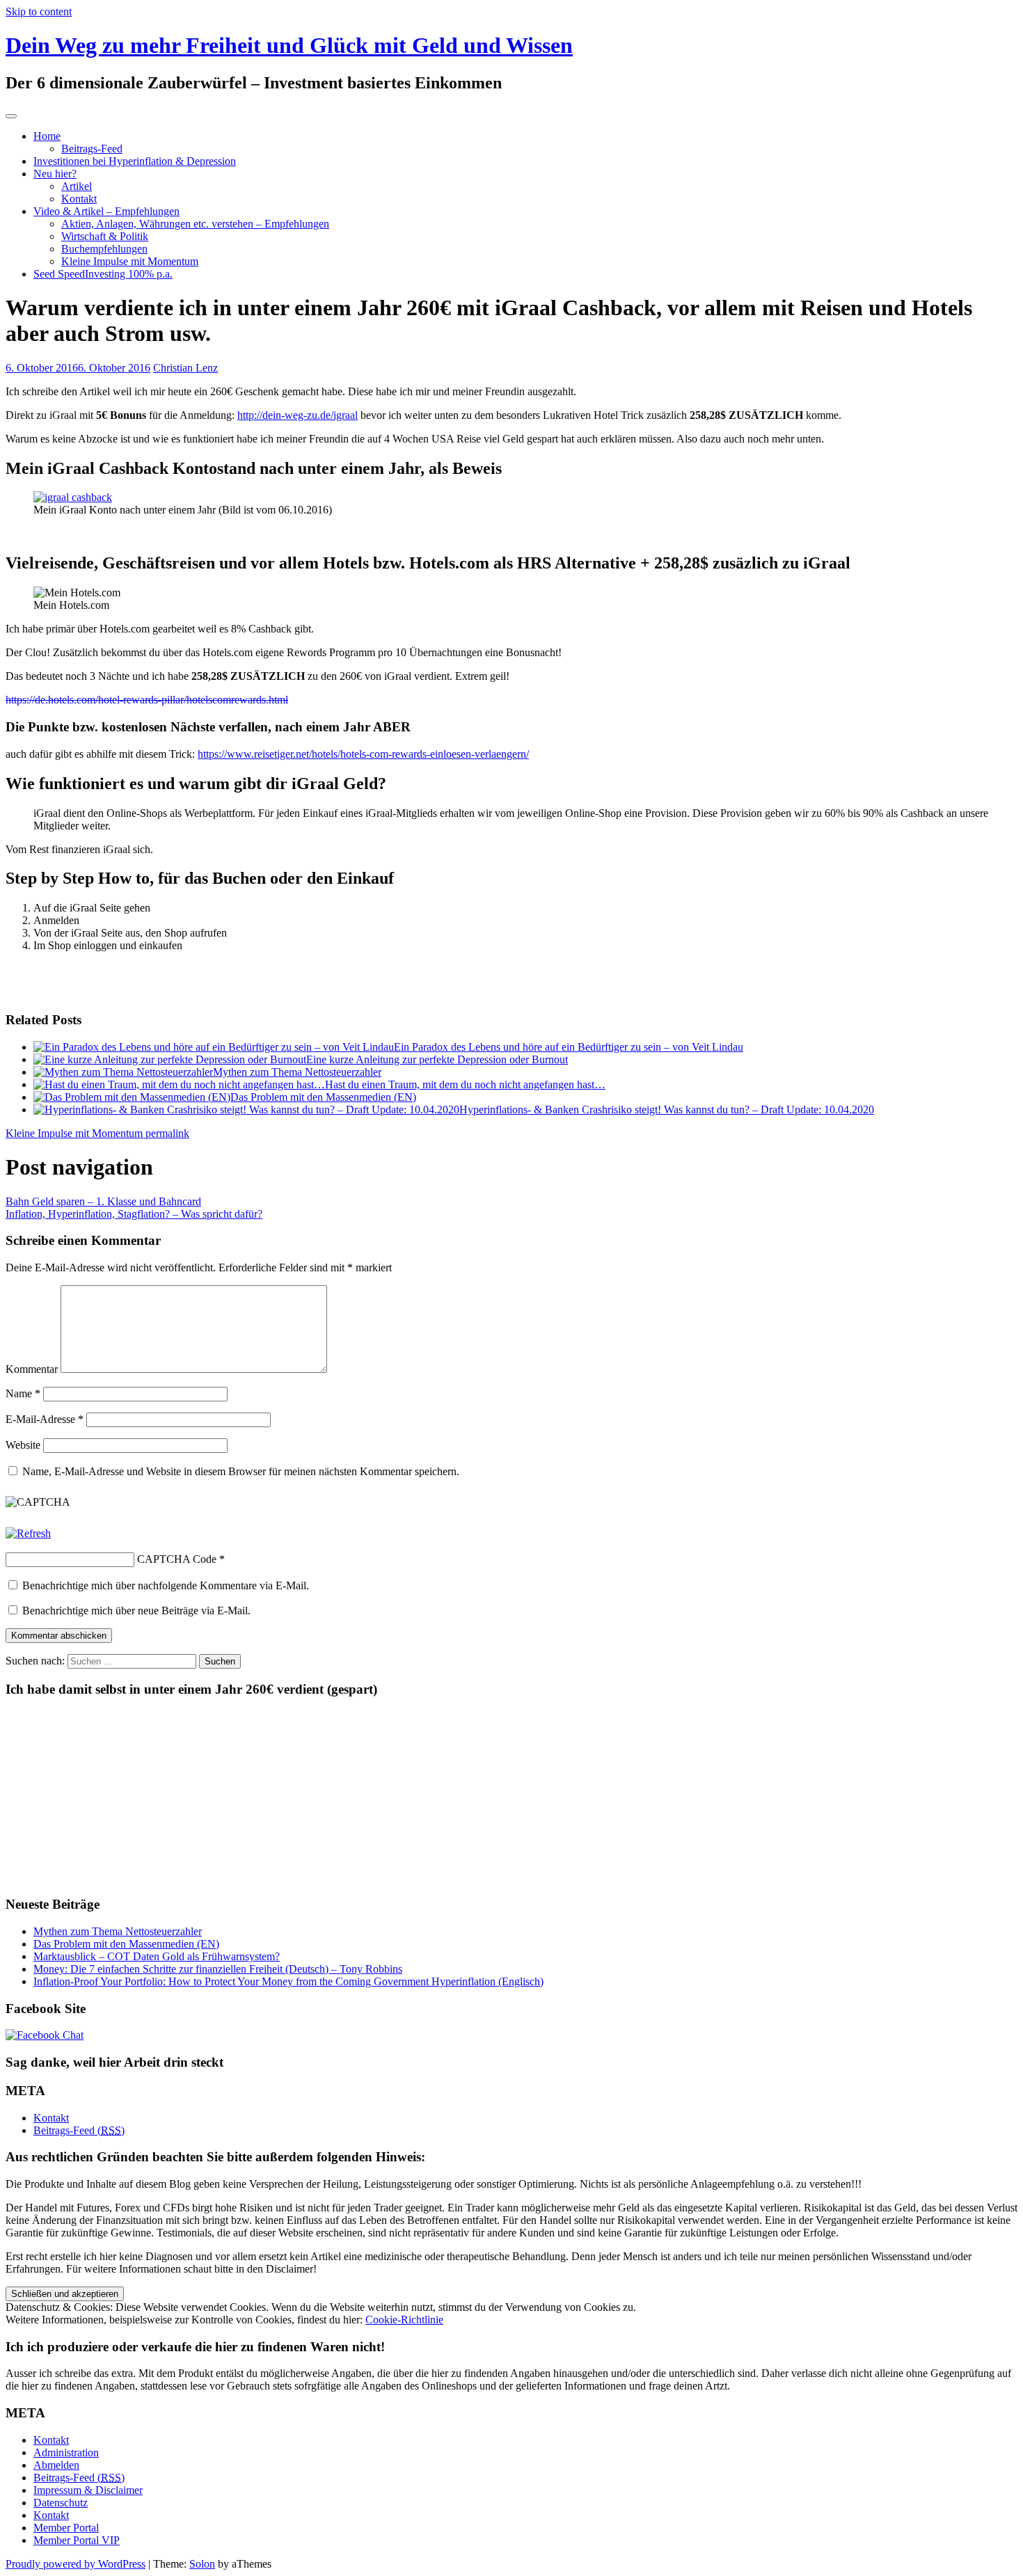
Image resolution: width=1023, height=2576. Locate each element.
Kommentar (32, 1369)
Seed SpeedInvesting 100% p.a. (103, 274)
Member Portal (66, 2528)
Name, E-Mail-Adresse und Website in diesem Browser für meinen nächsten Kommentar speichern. (241, 1471)
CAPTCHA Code (177, 1559)
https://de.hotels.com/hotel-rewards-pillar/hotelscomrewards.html (147, 700)
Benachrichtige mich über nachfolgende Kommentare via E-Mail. (166, 1585)
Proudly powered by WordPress (76, 2564)
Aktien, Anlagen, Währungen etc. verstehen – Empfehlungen (195, 224)
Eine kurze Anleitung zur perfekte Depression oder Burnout (437, 1059)
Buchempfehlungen (104, 249)
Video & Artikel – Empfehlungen (106, 211)
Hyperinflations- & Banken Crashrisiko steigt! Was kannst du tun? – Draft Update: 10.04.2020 (667, 1110)
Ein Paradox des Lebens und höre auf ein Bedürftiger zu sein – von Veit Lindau (569, 1047)
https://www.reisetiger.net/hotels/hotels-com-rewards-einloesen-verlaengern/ (363, 754)
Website (23, 1445)
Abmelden (56, 2465)
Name (23, 1393)
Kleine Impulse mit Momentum (130, 261)
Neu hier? (55, 174)
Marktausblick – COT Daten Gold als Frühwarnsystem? (157, 1956)
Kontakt (79, 199)
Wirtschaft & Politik (105, 236)
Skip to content (39, 11)
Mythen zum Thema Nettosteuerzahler (297, 1072)
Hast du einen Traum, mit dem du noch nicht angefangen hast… (465, 1084)
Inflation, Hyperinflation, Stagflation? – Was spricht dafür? (134, 1214)
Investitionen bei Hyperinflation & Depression (135, 161)
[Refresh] (28, 1533)
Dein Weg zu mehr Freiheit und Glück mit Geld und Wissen (289, 45)
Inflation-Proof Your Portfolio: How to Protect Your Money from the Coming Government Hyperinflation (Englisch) (288, 1981)
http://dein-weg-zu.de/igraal (298, 415)
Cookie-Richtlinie (404, 2320)
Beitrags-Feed (92, 149)
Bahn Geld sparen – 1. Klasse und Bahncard (103, 1201)
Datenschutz (61, 2503)
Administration (66, 2452)
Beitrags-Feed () (79, 2130)
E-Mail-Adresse (45, 1419)
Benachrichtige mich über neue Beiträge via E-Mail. (136, 1611)
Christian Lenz (185, 368)
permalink (166, 1133)
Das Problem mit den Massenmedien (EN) (323, 1097)
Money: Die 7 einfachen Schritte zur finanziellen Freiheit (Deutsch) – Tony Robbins (218, 1969)
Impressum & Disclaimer (88, 2490)
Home (47, 136)
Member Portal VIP (77, 2540)
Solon (202, 2564)
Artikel (77, 186)
